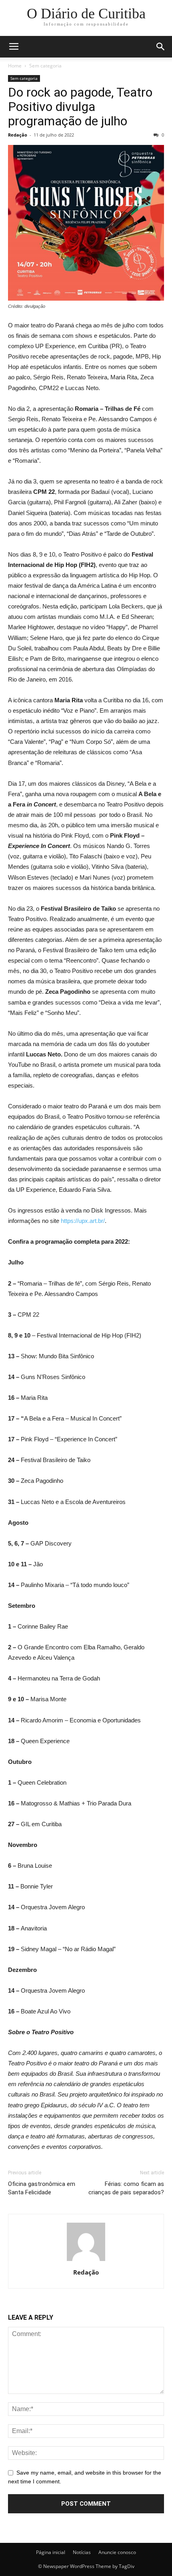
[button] (161, 47)
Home (15, 66)
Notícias (82, 2552)
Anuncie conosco (117, 2552)
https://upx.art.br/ (83, 1221)
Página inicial (51, 2552)
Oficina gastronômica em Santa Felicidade (42, 2188)
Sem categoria (45, 66)
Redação (18, 135)
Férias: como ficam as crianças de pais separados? (126, 2188)
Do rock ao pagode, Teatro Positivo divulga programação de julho (80, 107)
